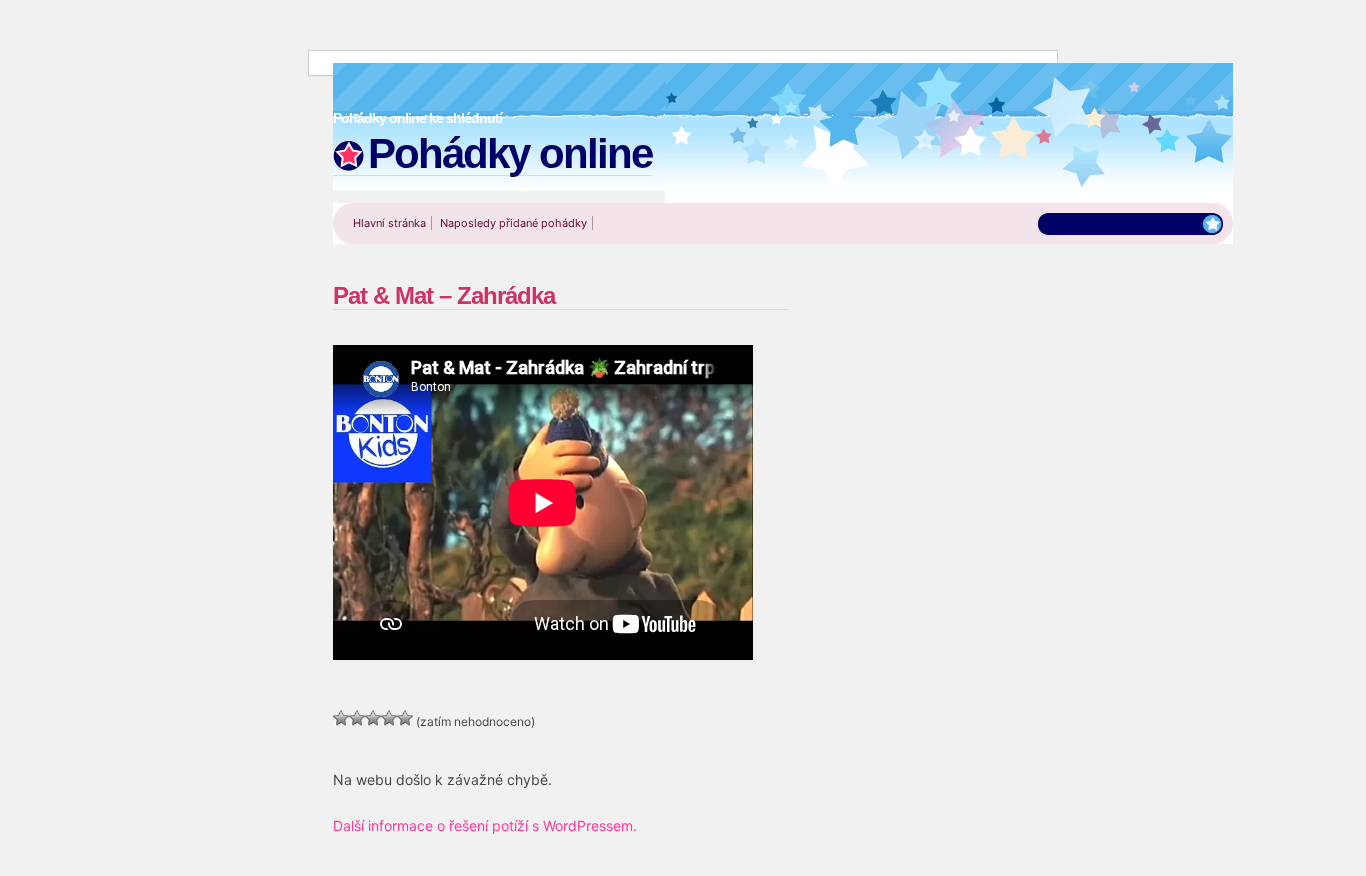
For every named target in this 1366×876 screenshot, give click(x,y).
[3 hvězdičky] (373, 718)
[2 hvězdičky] (357, 718)
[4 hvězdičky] (389, 718)
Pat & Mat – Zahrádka (444, 295)
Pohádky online (510, 153)
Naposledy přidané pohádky (513, 223)
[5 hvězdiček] (405, 718)
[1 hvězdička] (341, 718)
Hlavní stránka (389, 223)
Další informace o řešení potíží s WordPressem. (485, 825)
